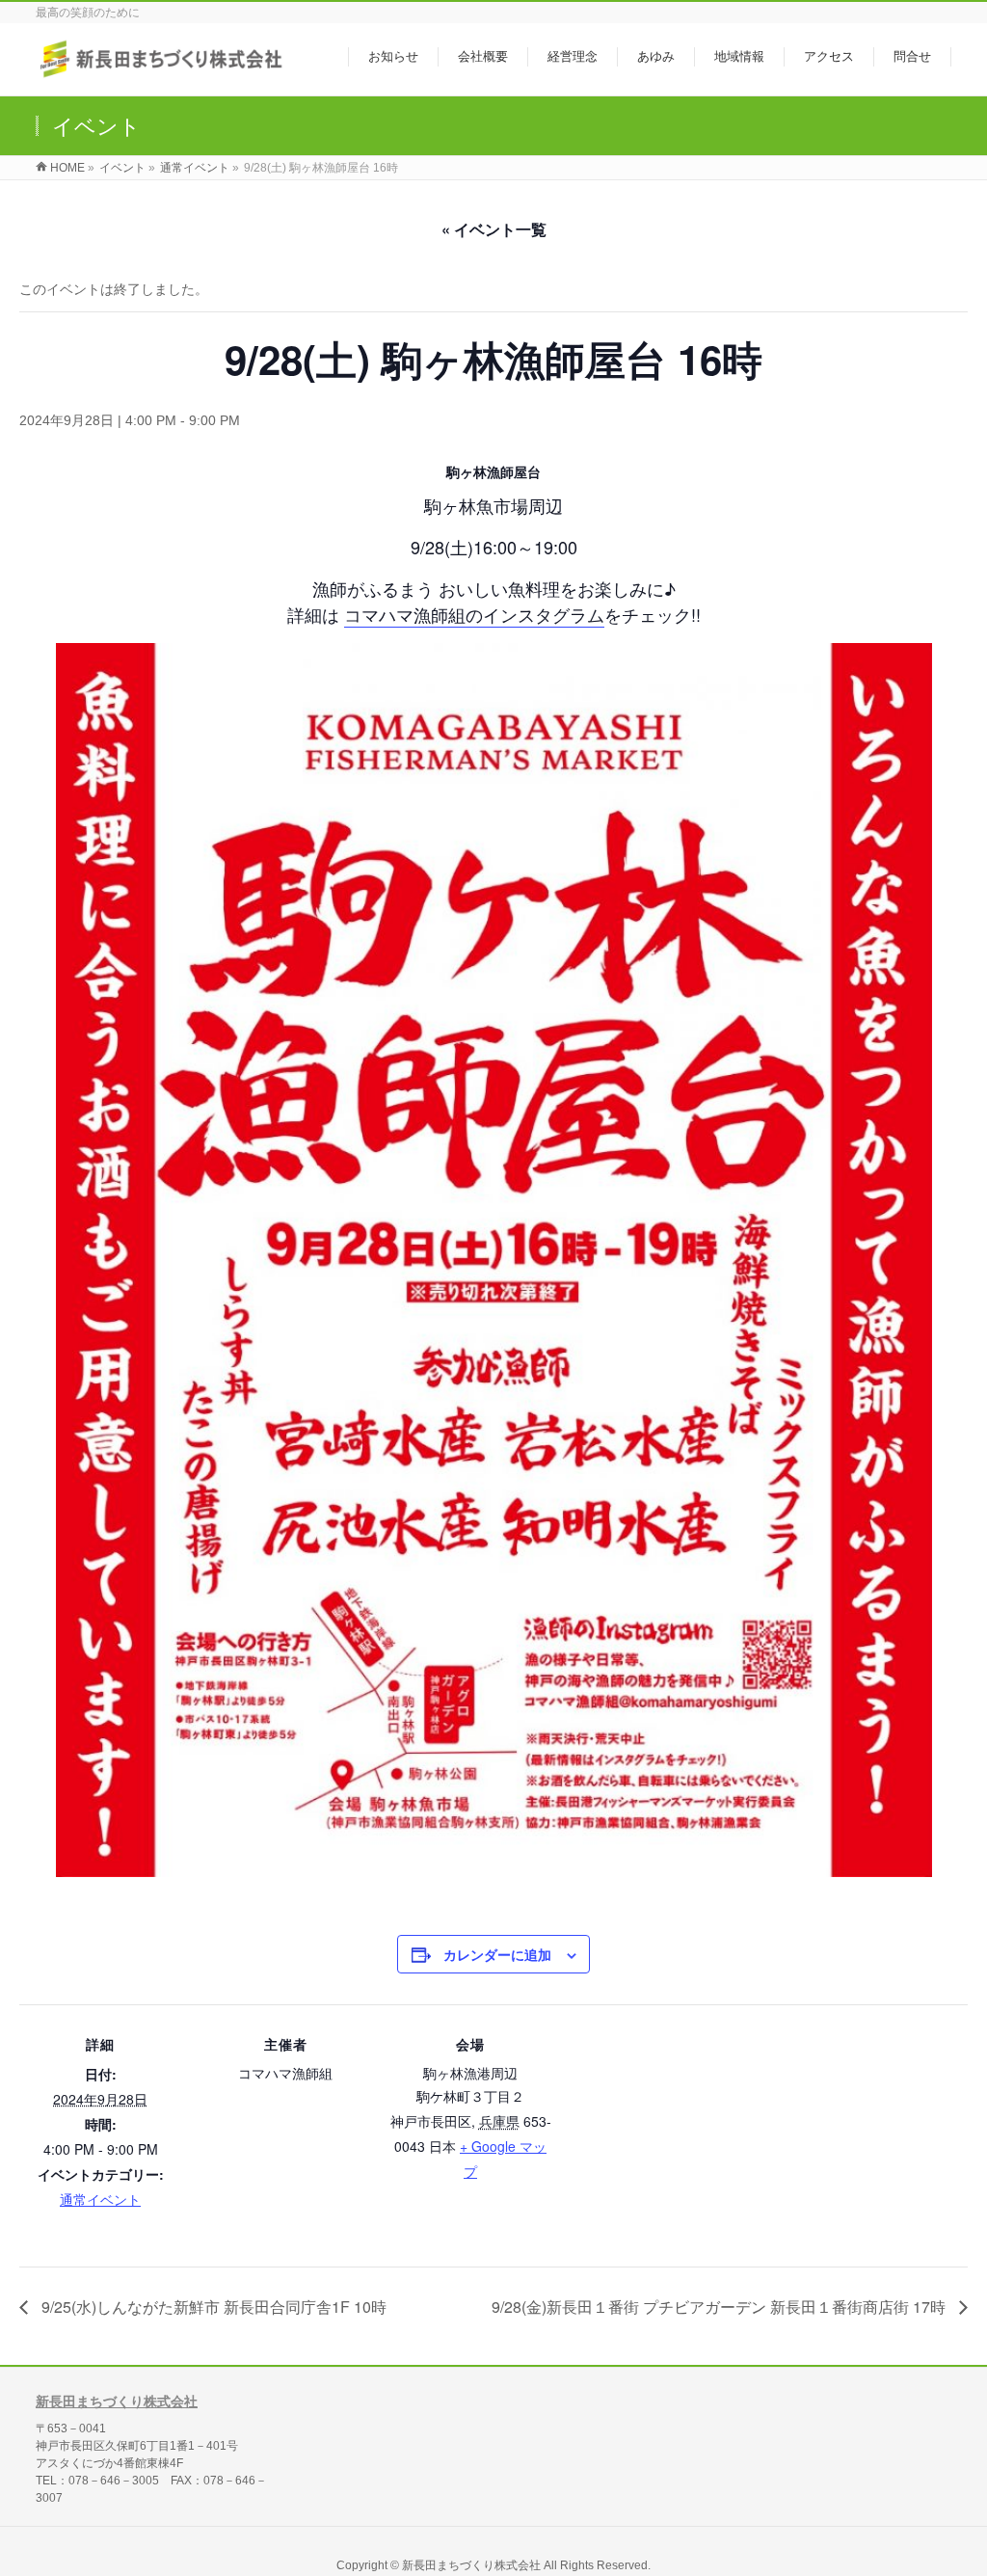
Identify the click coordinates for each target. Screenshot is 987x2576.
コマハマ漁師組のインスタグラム (474, 614)
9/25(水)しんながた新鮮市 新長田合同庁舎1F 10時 (212, 2307)
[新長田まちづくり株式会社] (163, 71)
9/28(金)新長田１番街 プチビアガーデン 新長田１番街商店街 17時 (720, 2307)
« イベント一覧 (494, 229)
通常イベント (100, 2199)
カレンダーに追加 (497, 1954)
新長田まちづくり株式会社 (117, 2402)
